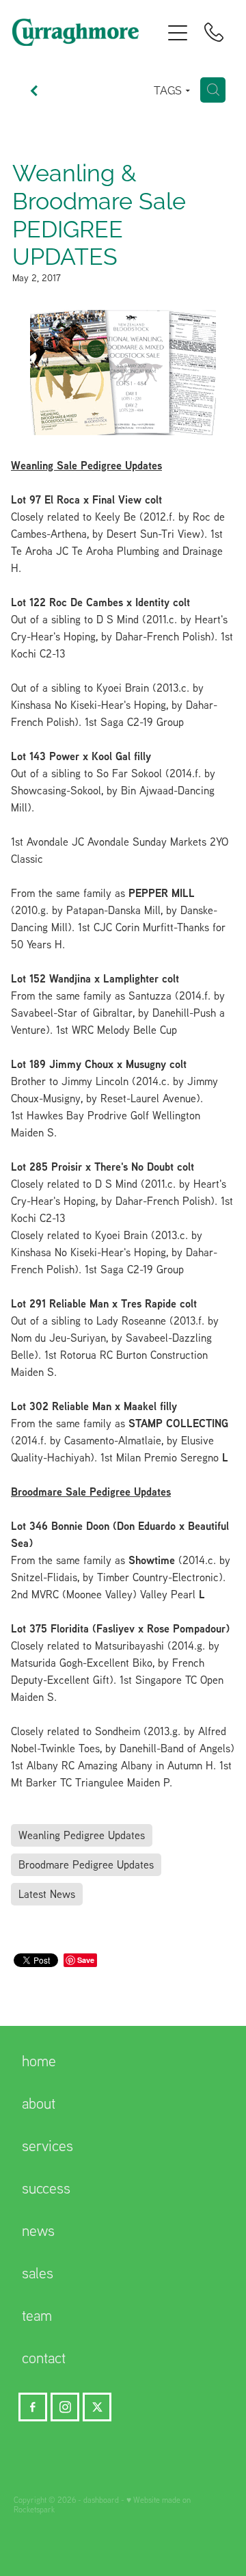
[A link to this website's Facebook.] (33, 2407)
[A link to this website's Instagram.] (65, 2407)
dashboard (101, 2500)
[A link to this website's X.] (97, 2407)
